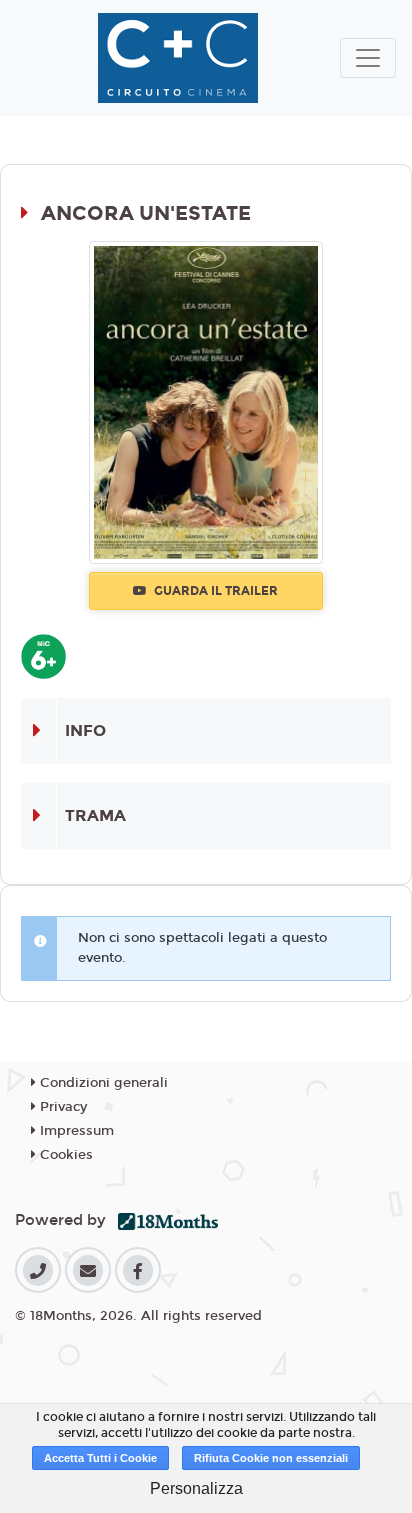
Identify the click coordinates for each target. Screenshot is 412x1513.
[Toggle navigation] (368, 58)
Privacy (61, 1107)
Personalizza (196, 1488)
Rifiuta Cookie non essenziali (271, 1458)
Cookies (64, 1155)
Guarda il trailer (214, 591)
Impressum (75, 1131)
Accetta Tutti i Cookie (100, 1458)
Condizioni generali (102, 1083)
